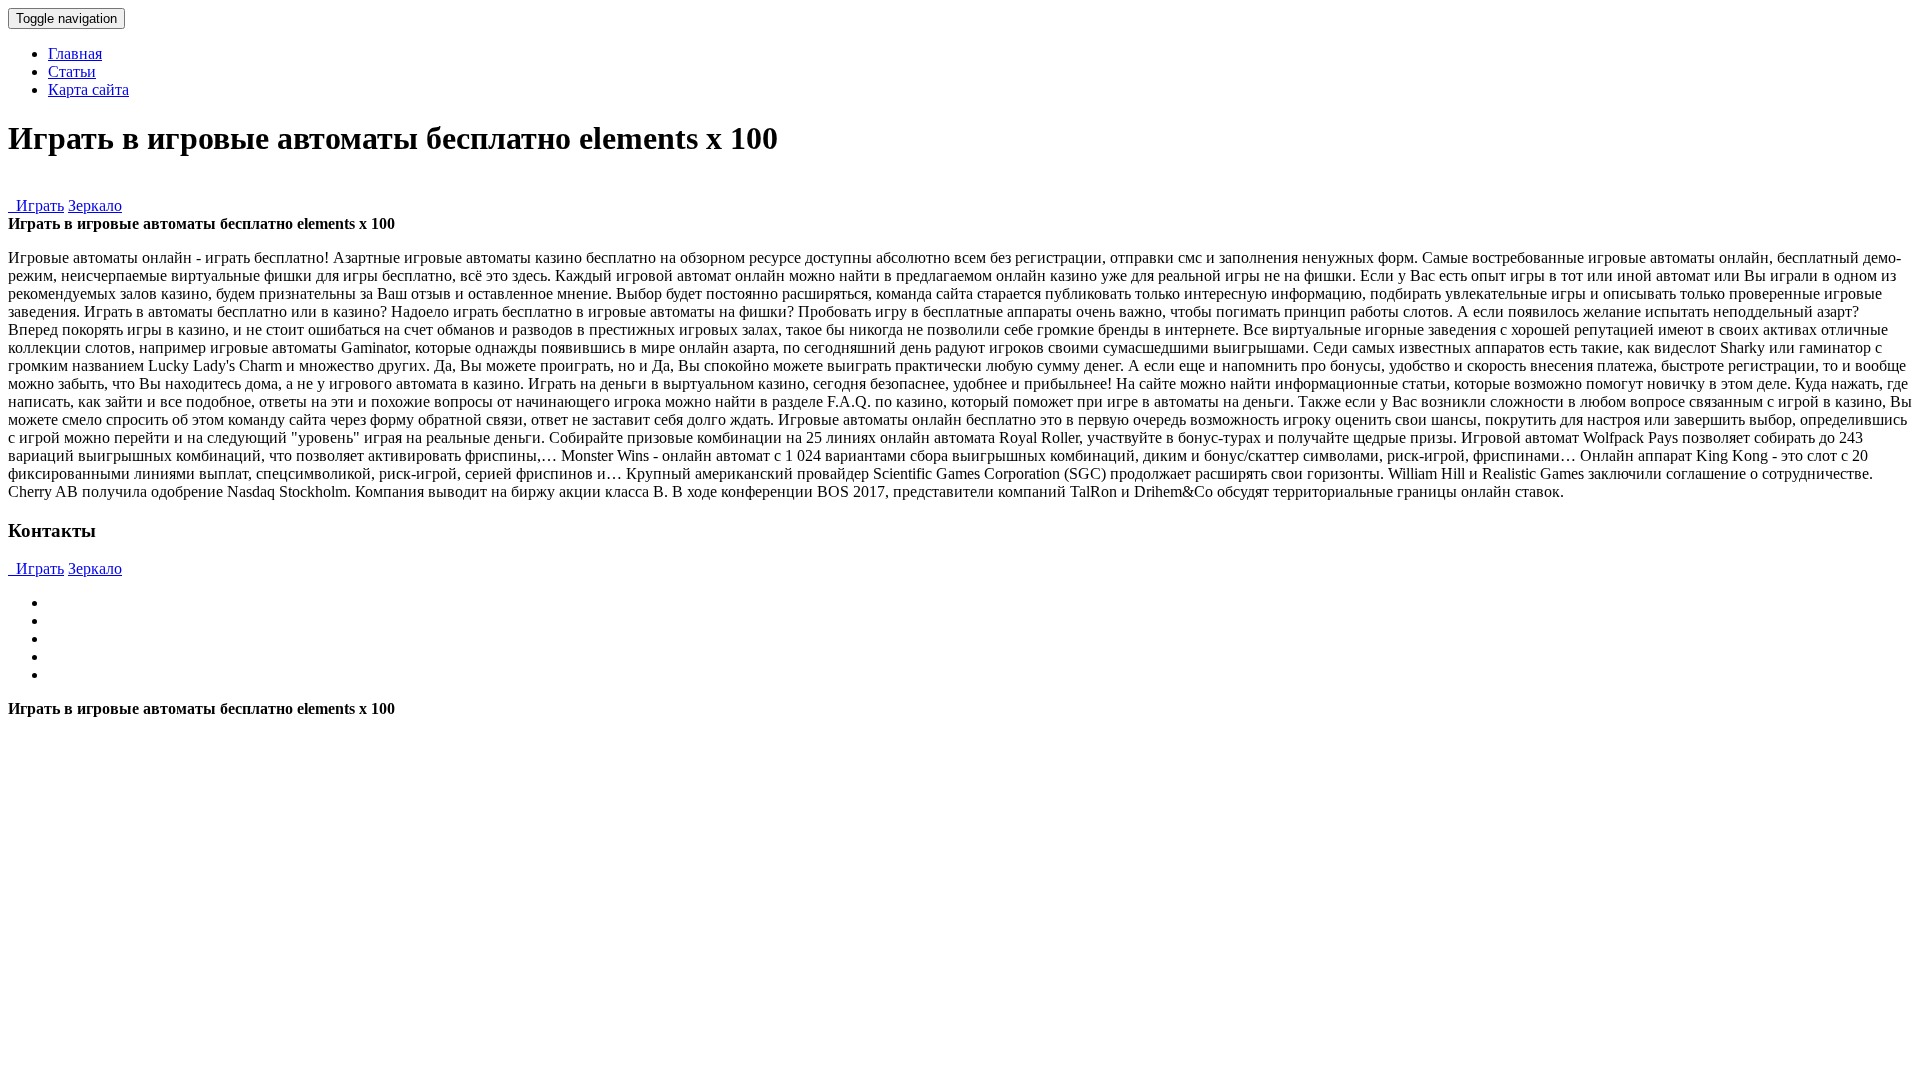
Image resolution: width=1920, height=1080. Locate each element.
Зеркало (95, 205)
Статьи (72, 71)
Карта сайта (88, 89)
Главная (75, 53)
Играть (36, 205)
